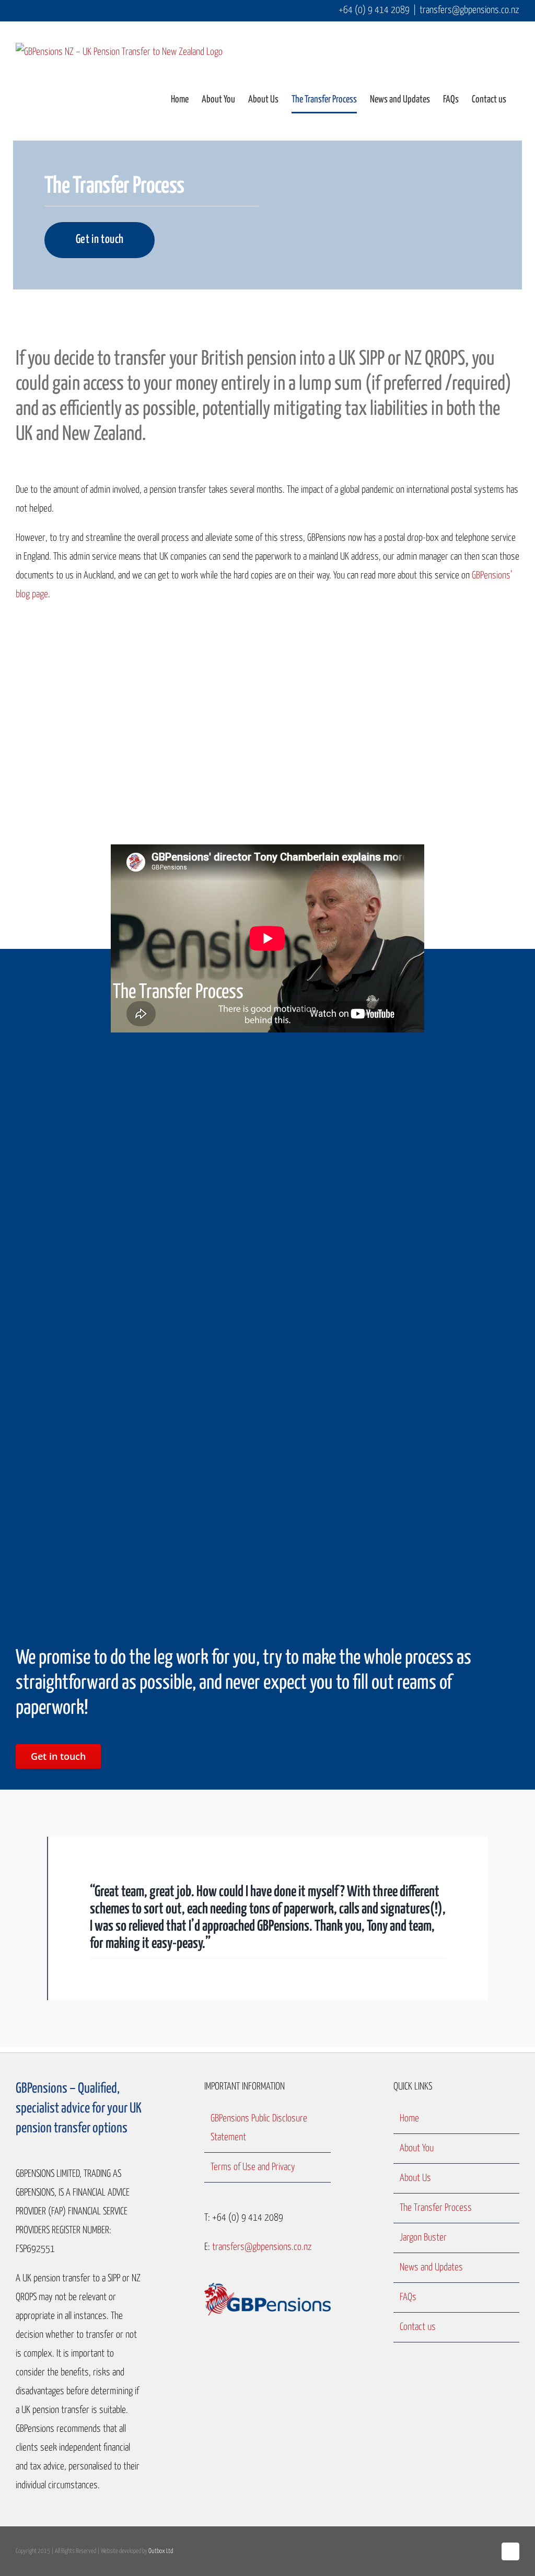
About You (417, 2148)
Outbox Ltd (161, 2551)
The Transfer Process (436, 2208)
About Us (415, 2178)
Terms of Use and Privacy (253, 2167)
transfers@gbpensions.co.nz (469, 10)
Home (409, 2119)
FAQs (408, 2297)
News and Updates (431, 2267)
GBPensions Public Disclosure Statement (259, 2128)
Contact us (418, 2327)
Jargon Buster (423, 2238)
